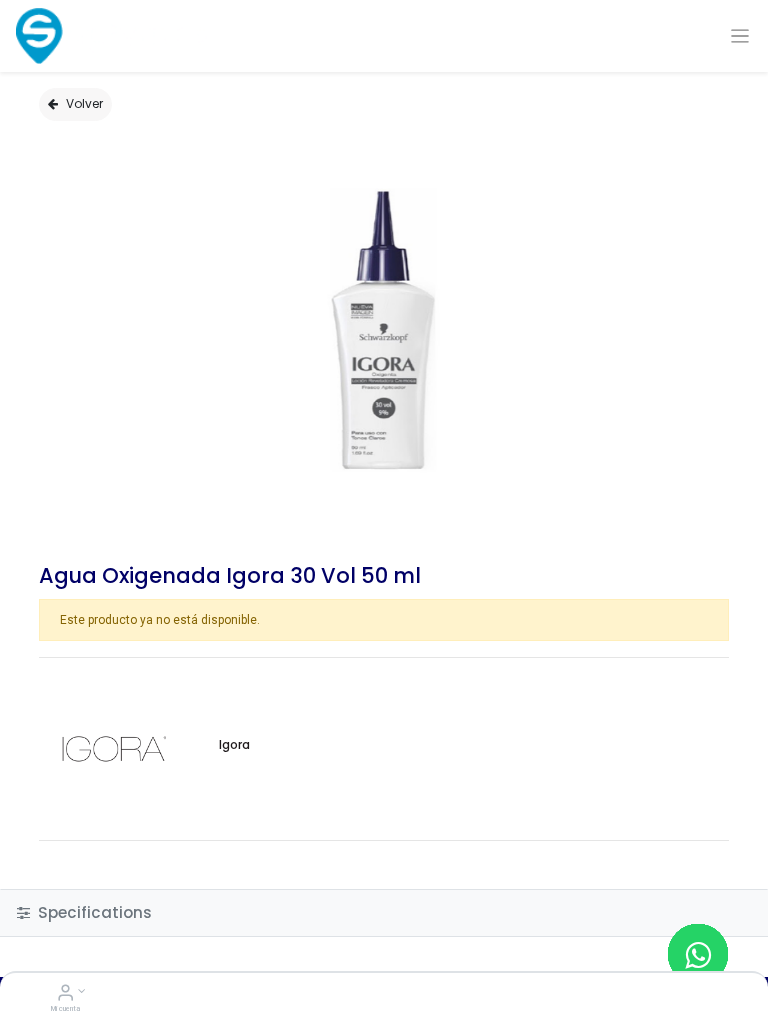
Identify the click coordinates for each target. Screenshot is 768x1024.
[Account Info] (65, 995)
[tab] (384, 912)
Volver (84, 103)
